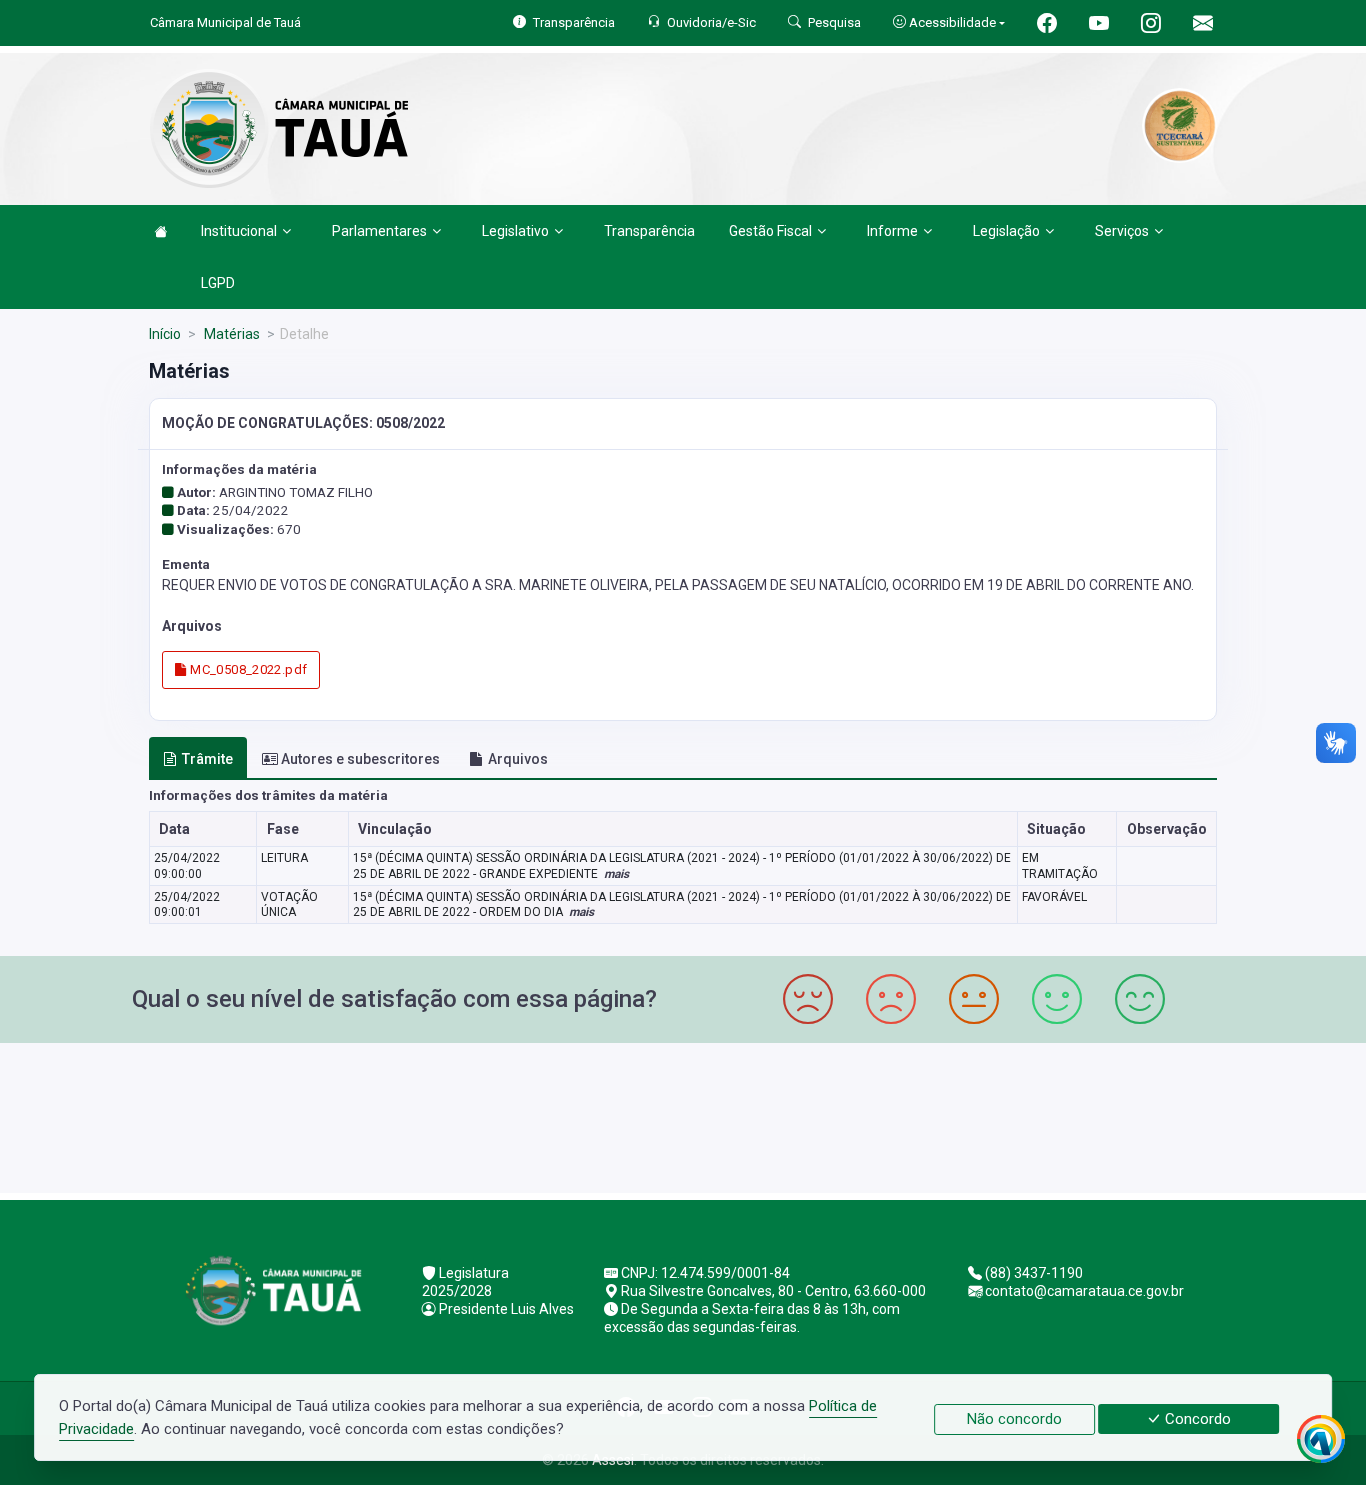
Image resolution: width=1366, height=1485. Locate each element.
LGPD (218, 283)
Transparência (649, 231)
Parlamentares (379, 231)
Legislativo (515, 231)
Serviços (1122, 231)
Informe (892, 231)
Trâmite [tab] (207, 759)
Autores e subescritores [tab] (360, 759)
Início (165, 334)
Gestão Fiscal (770, 231)
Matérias (230, 334)
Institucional (239, 231)
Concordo (1196, 1419)
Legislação (1006, 231)
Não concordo (1014, 1419)
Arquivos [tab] (518, 759)
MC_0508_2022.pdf (247, 669)
